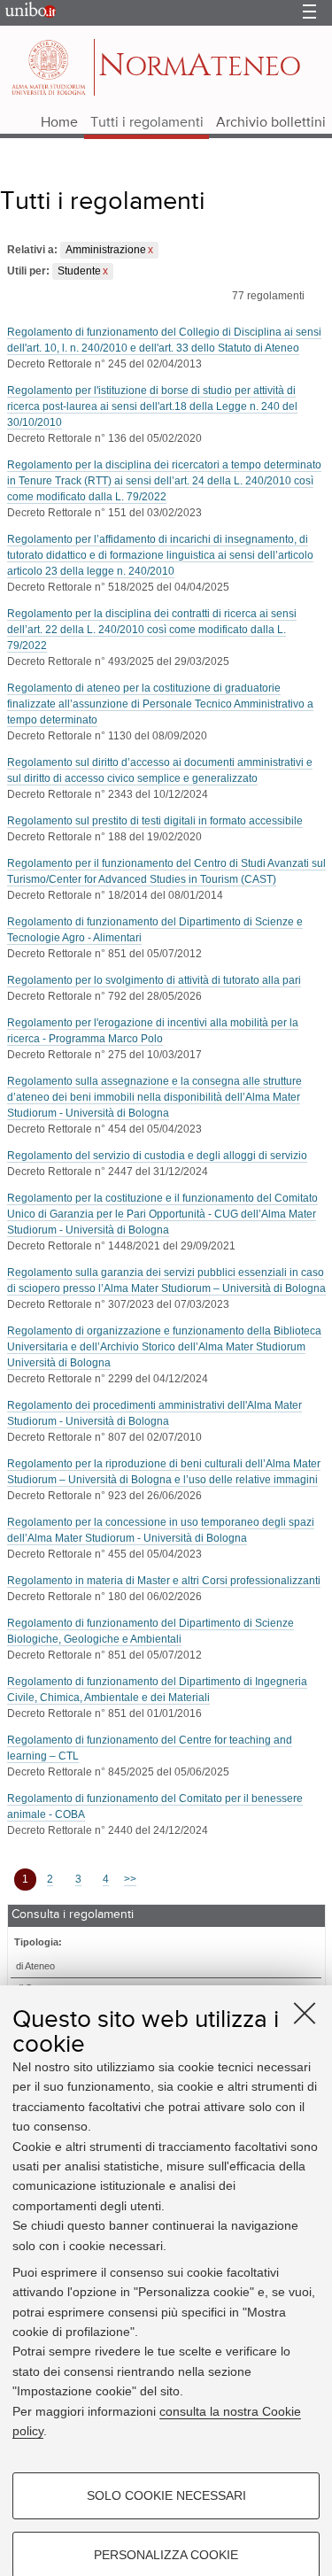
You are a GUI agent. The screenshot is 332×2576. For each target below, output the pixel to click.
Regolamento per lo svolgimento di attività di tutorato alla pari (154, 980)
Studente (79, 271)
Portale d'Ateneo (27, 13)
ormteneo (200, 66)
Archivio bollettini (271, 123)
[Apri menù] (309, 13)
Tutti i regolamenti (147, 123)
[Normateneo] (50, 67)
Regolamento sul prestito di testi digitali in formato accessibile (155, 821)
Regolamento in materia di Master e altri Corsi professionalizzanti (164, 1581)
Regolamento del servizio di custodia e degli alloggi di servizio (157, 1156)
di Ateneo (35, 1966)
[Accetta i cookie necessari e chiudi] (305, 2013)
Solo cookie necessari (166, 2495)
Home (59, 123)
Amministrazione (106, 250)
